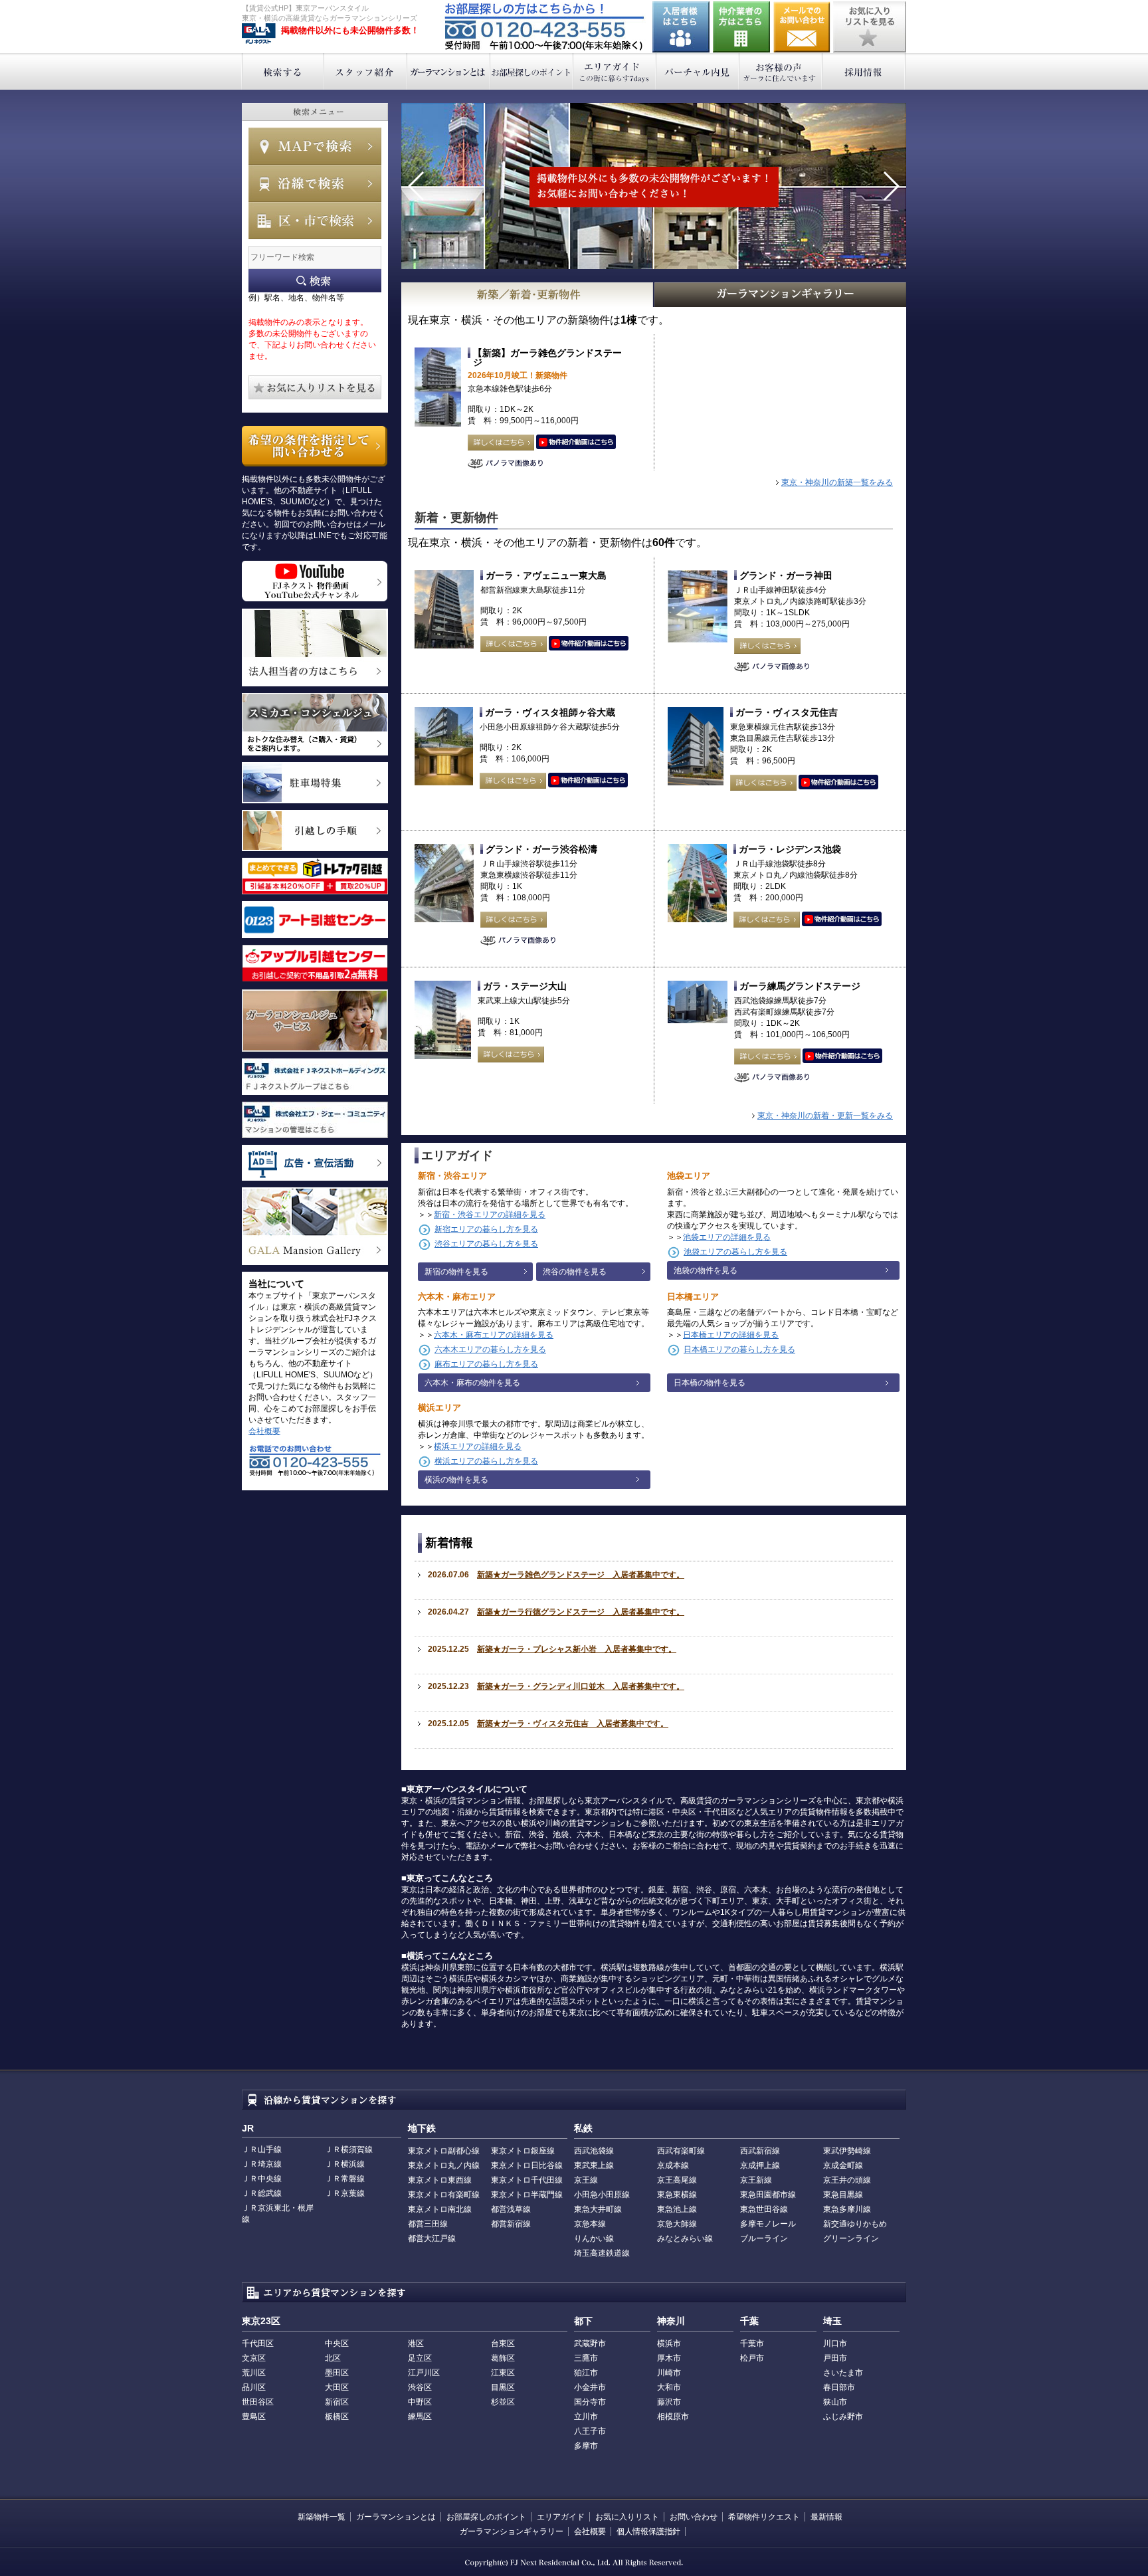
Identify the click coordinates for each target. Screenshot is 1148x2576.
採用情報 (864, 71)
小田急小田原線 (602, 2195)
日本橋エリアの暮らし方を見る (739, 1349)
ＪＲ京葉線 (345, 2193)
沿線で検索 (315, 183)
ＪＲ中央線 (262, 2179)
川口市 (835, 2343)
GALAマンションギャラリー (781, 295)
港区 (416, 2343)
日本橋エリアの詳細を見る (731, 1335)
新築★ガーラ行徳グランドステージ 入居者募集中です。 (581, 1612)
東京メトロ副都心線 (444, 2151)
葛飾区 (503, 2358)
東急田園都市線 (768, 2195)
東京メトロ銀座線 (523, 2151)
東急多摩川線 (847, 2209)
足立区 (420, 2358)
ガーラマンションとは (449, 71)
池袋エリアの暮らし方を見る (735, 1252)
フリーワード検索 (315, 281)
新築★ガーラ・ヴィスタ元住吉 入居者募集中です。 (573, 1724)
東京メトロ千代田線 (527, 2180)
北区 (333, 2358)
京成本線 (673, 2165)
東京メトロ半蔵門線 (527, 2195)
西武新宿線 (760, 2151)
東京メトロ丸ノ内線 (444, 2165)
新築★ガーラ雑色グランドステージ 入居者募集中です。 (581, 1575)
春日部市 (839, 2387)
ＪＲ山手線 (262, 2149)
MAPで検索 (315, 146)
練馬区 (420, 2417)
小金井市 (590, 2387)
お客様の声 (781, 71)
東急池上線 (677, 2209)
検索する (283, 71)
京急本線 (590, 2224)
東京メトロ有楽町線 (444, 2195)
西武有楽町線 (681, 2151)
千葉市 (752, 2343)
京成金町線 (843, 2165)
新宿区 (337, 2402)
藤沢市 (669, 2402)
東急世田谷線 (764, 2209)
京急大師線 (677, 2224)
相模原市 (673, 2417)
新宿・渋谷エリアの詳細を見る (490, 1215)
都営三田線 (428, 2224)
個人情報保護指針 (648, 2531)
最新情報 (826, 2517)
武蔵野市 (590, 2343)
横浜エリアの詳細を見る (478, 1446)
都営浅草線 (511, 2209)
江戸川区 (424, 2373)
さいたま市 (843, 2373)
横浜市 (669, 2343)
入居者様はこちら (681, 27)
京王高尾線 (677, 2180)
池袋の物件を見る (706, 1270)
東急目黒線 (843, 2195)
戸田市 (835, 2358)
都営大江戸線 (432, 2238)
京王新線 (756, 2180)
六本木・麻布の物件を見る (472, 1383)
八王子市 (590, 2431)
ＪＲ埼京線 (262, 2164)
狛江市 (586, 2373)
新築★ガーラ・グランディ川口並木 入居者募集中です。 (581, 1686)
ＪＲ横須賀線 (349, 2149)
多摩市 (586, 2446)
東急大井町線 (598, 2209)
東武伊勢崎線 (847, 2151)
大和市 (669, 2387)
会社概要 (264, 1431)
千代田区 (258, 2343)
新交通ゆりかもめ (855, 2224)
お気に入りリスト (627, 2517)
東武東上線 (594, 2165)
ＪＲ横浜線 (345, 2164)
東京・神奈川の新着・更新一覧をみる (825, 1116)
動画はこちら (576, 443)
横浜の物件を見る (456, 1480)
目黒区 (503, 2387)
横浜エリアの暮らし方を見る (486, 1461)
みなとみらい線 (685, 2238)
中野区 (420, 2402)
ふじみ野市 (843, 2417)
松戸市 (752, 2358)
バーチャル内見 (698, 71)
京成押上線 (760, 2165)
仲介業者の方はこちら (741, 27)
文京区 (254, 2358)
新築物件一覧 (322, 2517)
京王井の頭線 (847, 2180)
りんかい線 (594, 2238)
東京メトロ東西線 (440, 2180)
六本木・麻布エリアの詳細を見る (494, 1335)
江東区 (503, 2373)
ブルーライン (764, 2238)
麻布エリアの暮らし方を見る (486, 1364)
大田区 (337, 2387)
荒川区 (254, 2373)
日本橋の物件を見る (710, 1383)
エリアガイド (615, 71)
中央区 (337, 2343)
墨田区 (337, 2373)
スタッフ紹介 (366, 71)
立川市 (586, 2417)
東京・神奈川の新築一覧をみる (837, 482)
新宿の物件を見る (456, 1272)
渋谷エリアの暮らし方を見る (486, 1244)
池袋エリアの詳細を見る (727, 1237)
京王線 (586, 2180)
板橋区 (337, 2417)
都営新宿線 (511, 2224)
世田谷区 (258, 2402)
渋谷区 (420, 2387)
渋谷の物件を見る (575, 1272)
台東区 (503, 2343)
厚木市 (669, 2358)
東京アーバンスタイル (259, 34)
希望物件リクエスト (764, 2517)
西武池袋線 (594, 2151)
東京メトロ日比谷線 (527, 2165)
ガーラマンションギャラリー (512, 2531)
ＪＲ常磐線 (345, 2179)
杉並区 (503, 2402)
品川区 (254, 2387)
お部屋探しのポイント (532, 71)
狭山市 (835, 2402)
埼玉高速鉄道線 (602, 2253)
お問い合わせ (802, 27)
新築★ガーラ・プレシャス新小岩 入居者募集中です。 (577, 1649)
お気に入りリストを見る (870, 27)
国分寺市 (590, 2402)
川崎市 (669, 2373)
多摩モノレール (768, 2224)
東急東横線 (677, 2195)
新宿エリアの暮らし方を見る (486, 1229)
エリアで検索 (315, 221)
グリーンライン (851, 2238)
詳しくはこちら (501, 443)
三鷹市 (586, 2358)
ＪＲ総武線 (262, 2193)
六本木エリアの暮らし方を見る (490, 1349)
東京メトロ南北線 (440, 2209)
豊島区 (254, 2417)
